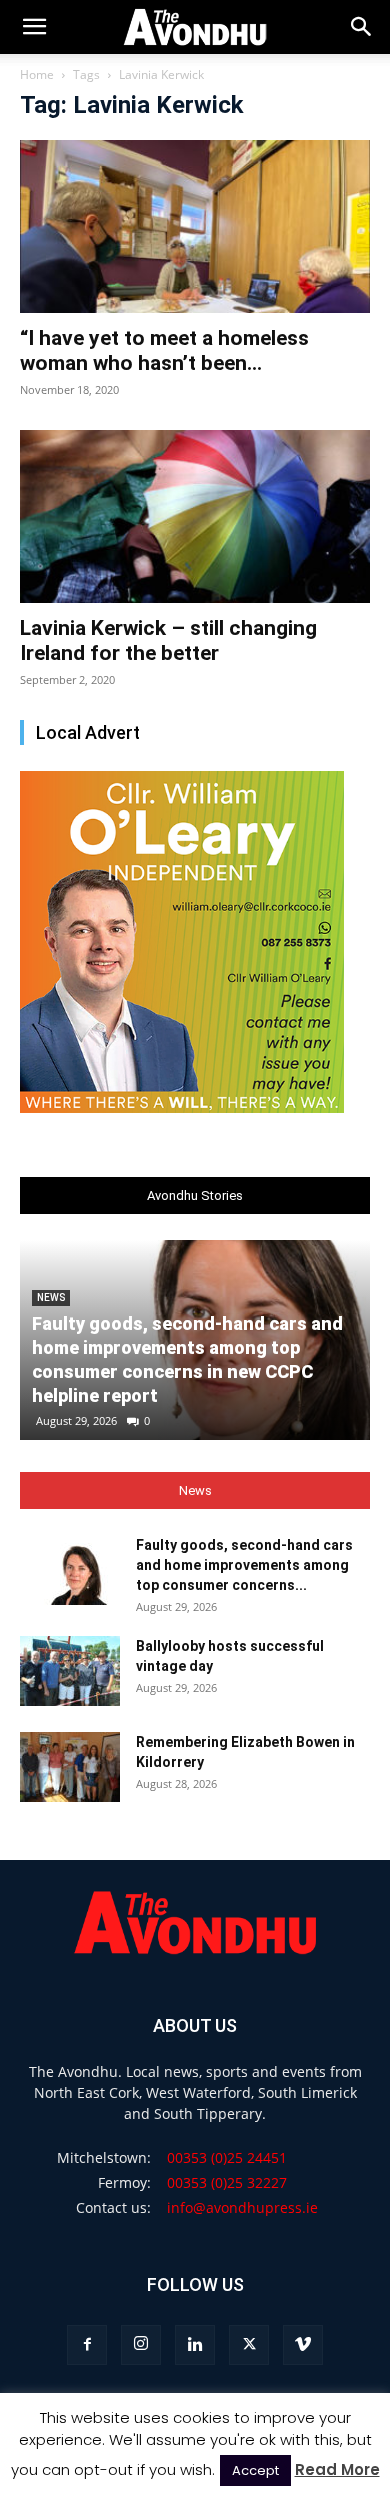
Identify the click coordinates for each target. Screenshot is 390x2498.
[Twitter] (249, 2345)
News (51, 1297)
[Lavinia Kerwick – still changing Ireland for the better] (195, 516)
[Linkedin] (195, 2345)
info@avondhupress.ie (242, 2207)
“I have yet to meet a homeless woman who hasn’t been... (164, 350)
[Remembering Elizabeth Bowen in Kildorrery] (70, 1767)
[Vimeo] (303, 2345)
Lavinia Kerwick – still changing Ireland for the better (168, 640)
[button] (362, 27)
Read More (337, 2469)
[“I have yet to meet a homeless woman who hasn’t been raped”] (195, 226)
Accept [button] (255, 2470)
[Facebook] (87, 2345)
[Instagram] (141, 2345)
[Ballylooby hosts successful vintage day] (70, 1671)
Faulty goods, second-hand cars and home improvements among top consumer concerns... (244, 1565)
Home (37, 74)
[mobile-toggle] (34, 27)
